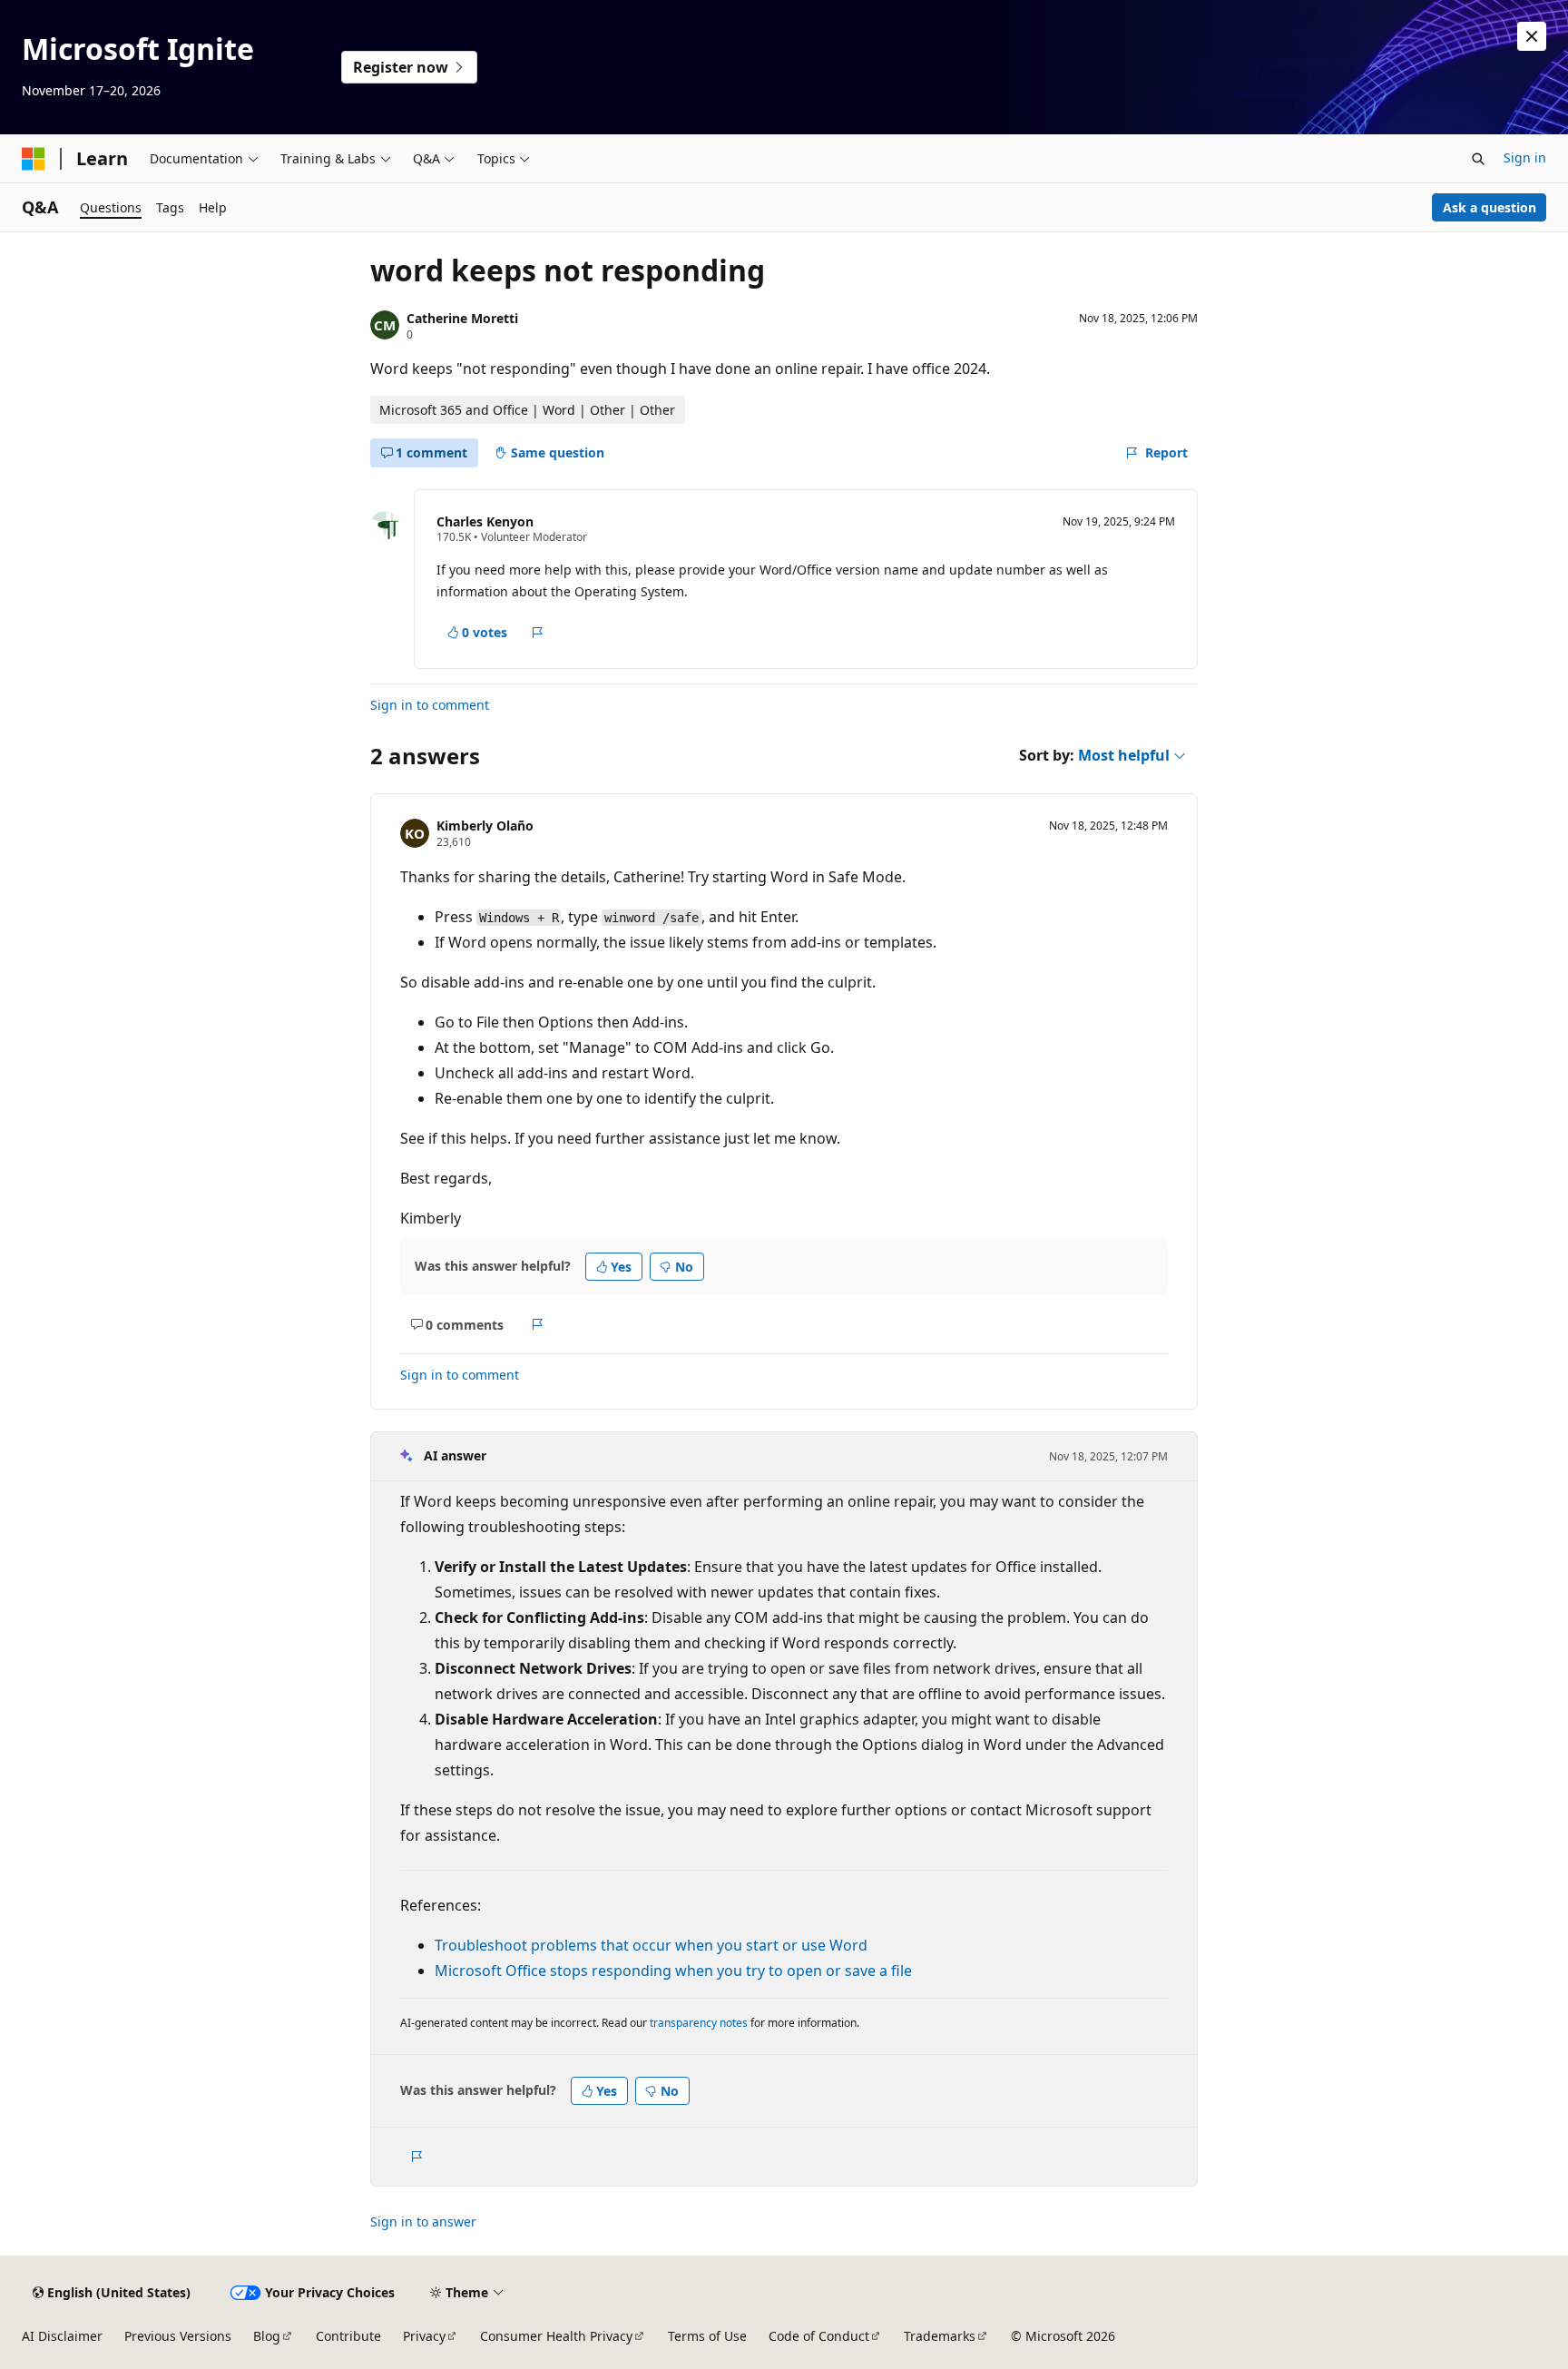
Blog (267, 2336)
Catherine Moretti (462, 318)
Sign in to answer (423, 2222)
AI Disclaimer (62, 2336)
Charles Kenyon (485, 521)
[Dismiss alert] (1532, 36)
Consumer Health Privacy (556, 2336)
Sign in (1525, 157)
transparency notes (699, 2023)
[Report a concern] (538, 633)
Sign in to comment (430, 705)
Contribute (348, 2336)
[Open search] (1478, 159)
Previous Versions (178, 2336)
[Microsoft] (34, 159)
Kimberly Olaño (485, 826)
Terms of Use (707, 2336)
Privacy (424, 2336)
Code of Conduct (819, 2336)
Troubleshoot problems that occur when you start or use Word (651, 1945)
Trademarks (940, 2336)
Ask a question (1490, 207)
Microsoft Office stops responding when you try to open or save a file (673, 1971)
